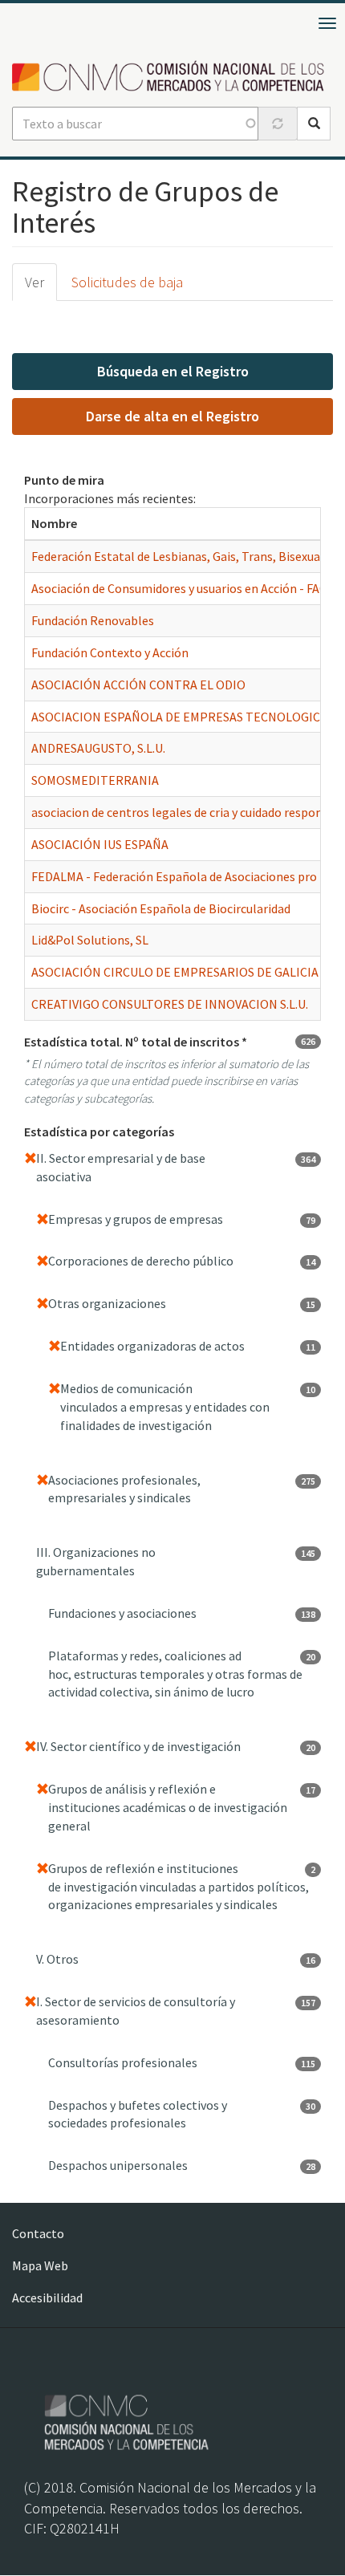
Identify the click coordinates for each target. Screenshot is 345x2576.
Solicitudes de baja (127, 282)
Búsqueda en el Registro (173, 371)
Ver (34, 282)
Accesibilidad (47, 2298)
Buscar (314, 124)
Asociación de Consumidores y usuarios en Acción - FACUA (187, 588)
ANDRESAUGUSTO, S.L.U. (98, 748)
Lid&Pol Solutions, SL (90, 940)
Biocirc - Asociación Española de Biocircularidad (161, 908)
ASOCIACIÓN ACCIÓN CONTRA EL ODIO (138, 685)
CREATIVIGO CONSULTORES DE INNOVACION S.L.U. (170, 1004)
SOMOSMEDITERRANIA (95, 780)
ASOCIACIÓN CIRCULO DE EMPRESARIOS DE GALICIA (175, 972)
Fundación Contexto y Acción (110, 652)
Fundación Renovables (93, 620)
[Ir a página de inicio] (172, 77)
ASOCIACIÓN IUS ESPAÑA (100, 844)
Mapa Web (40, 2265)
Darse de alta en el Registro (172, 416)
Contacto (38, 2233)
